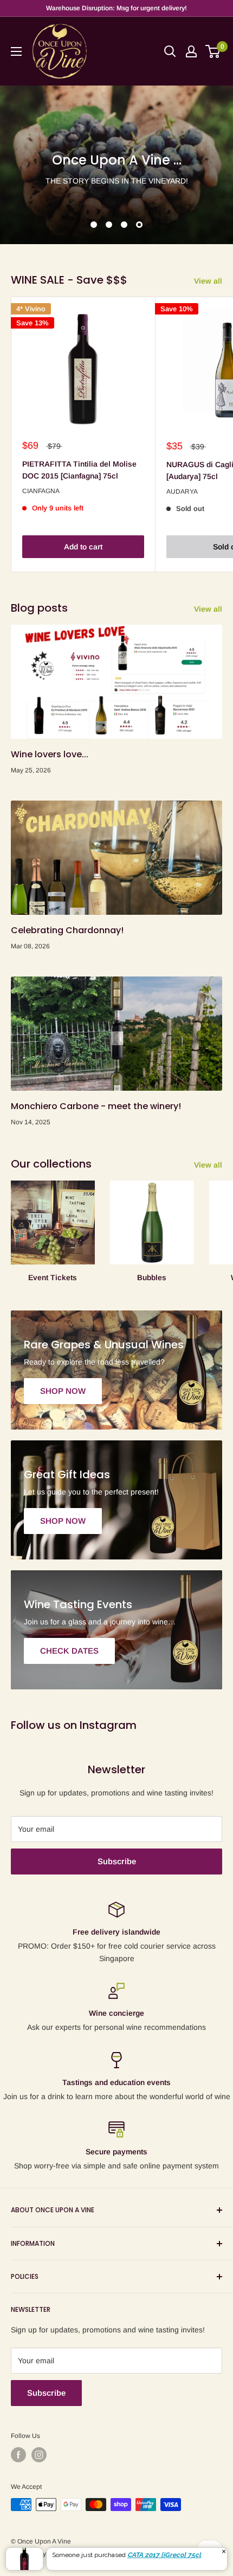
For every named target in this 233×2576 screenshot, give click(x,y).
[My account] (191, 51)
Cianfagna (41, 491)
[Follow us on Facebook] (18, 2455)
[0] (213, 51)
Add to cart (83, 547)
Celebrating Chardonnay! (67, 930)
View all (208, 281)
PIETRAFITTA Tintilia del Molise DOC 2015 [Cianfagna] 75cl (79, 470)
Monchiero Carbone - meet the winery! (96, 1106)
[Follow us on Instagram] (39, 2455)
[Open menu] (16, 51)
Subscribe (117, 1861)
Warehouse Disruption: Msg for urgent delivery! (116, 8)
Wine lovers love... (50, 754)
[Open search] (170, 51)
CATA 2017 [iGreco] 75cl (164, 2555)
